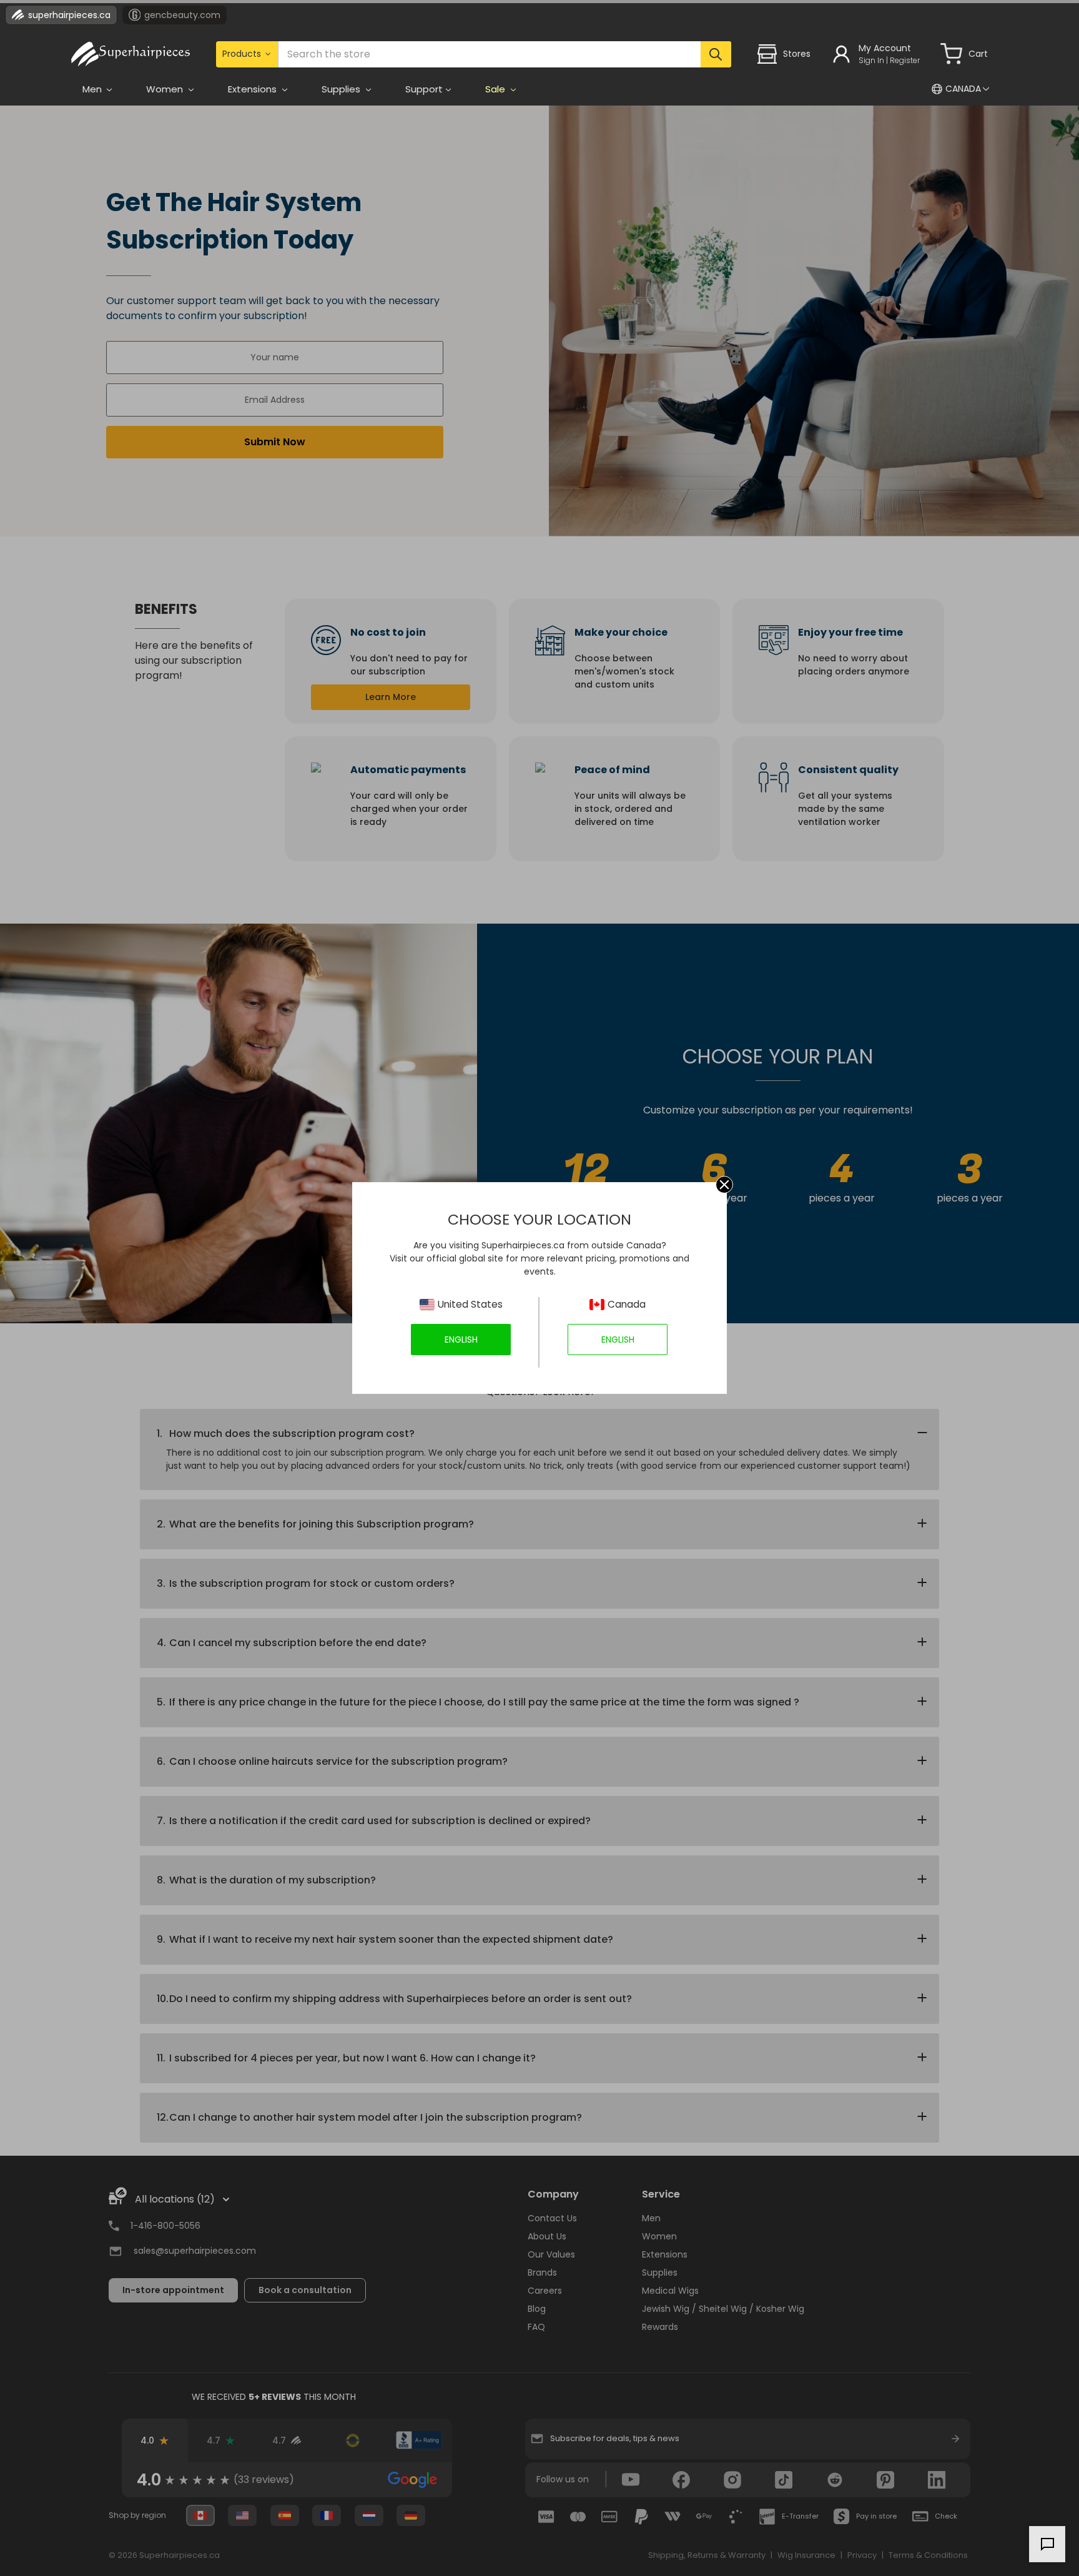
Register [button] (905, 60)
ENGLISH (461, 1340)
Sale (496, 89)
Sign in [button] (871, 60)
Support (424, 89)
